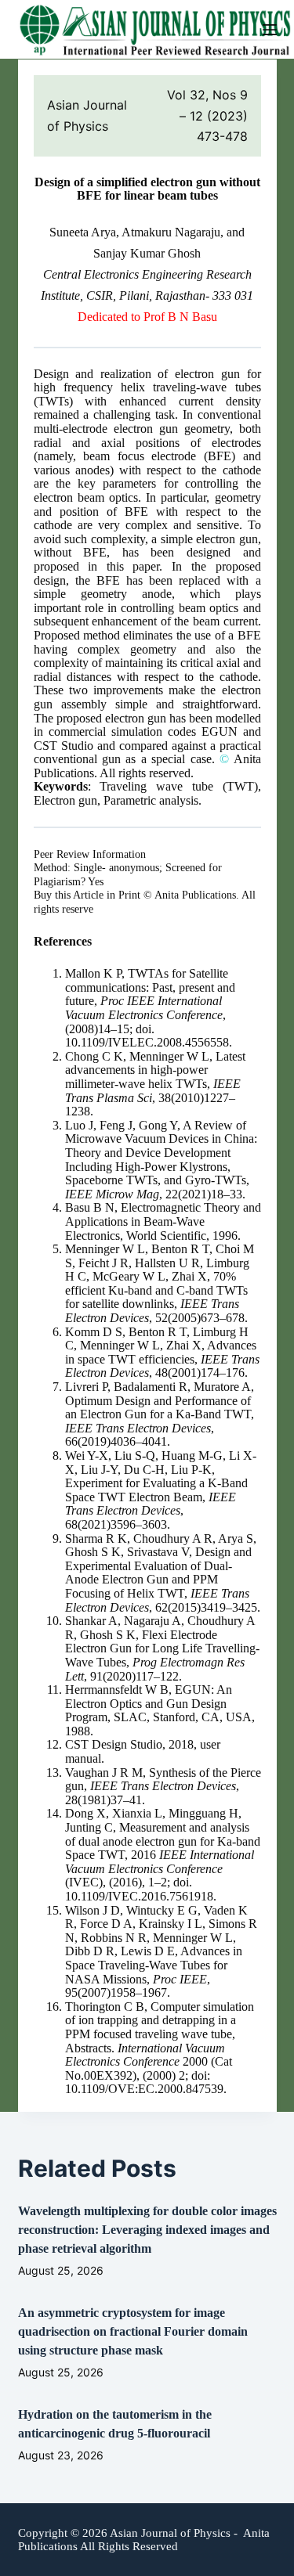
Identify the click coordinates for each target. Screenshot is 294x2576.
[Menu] (270, 30)
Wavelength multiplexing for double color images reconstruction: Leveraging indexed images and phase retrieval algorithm (147, 2230)
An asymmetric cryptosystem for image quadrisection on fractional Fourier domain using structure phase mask (133, 2331)
